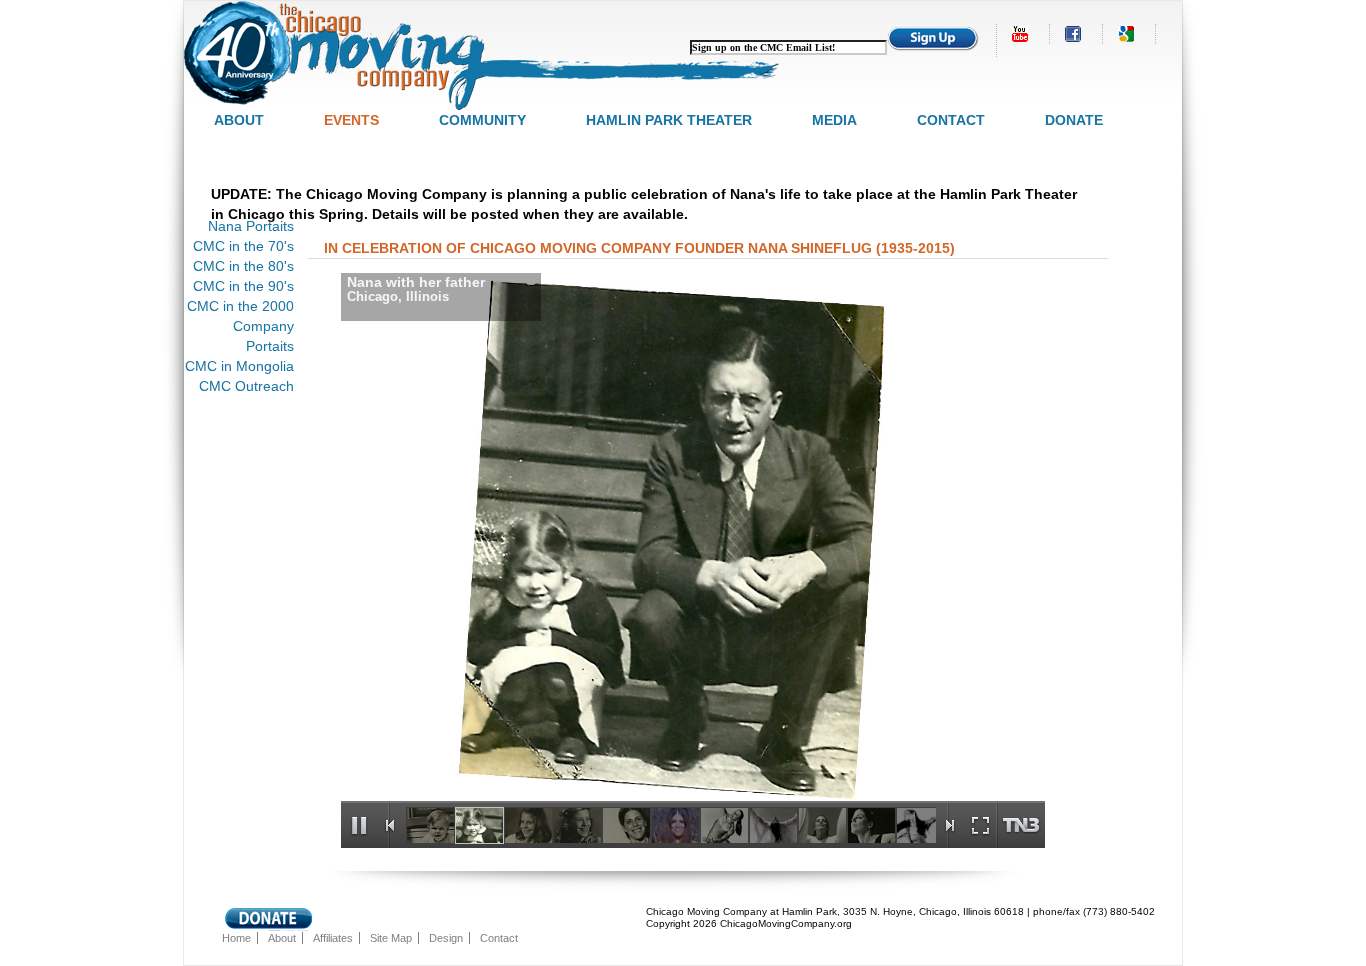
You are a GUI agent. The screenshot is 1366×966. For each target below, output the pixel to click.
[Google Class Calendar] (1128, 34)
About (239, 120)
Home (236, 938)
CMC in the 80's (243, 266)
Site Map (391, 938)
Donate (1074, 120)
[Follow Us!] (1075, 34)
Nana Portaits (251, 226)
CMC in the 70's (243, 246)
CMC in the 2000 (240, 306)
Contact (951, 120)
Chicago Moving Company (484, 55)
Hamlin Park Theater (669, 120)
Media (834, 120)
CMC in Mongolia (239, 366)
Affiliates (333, 938)
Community (482, 120)
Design (446, 938)
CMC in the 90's (243, 286)
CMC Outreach (246, 386)
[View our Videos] (1022, 34)
